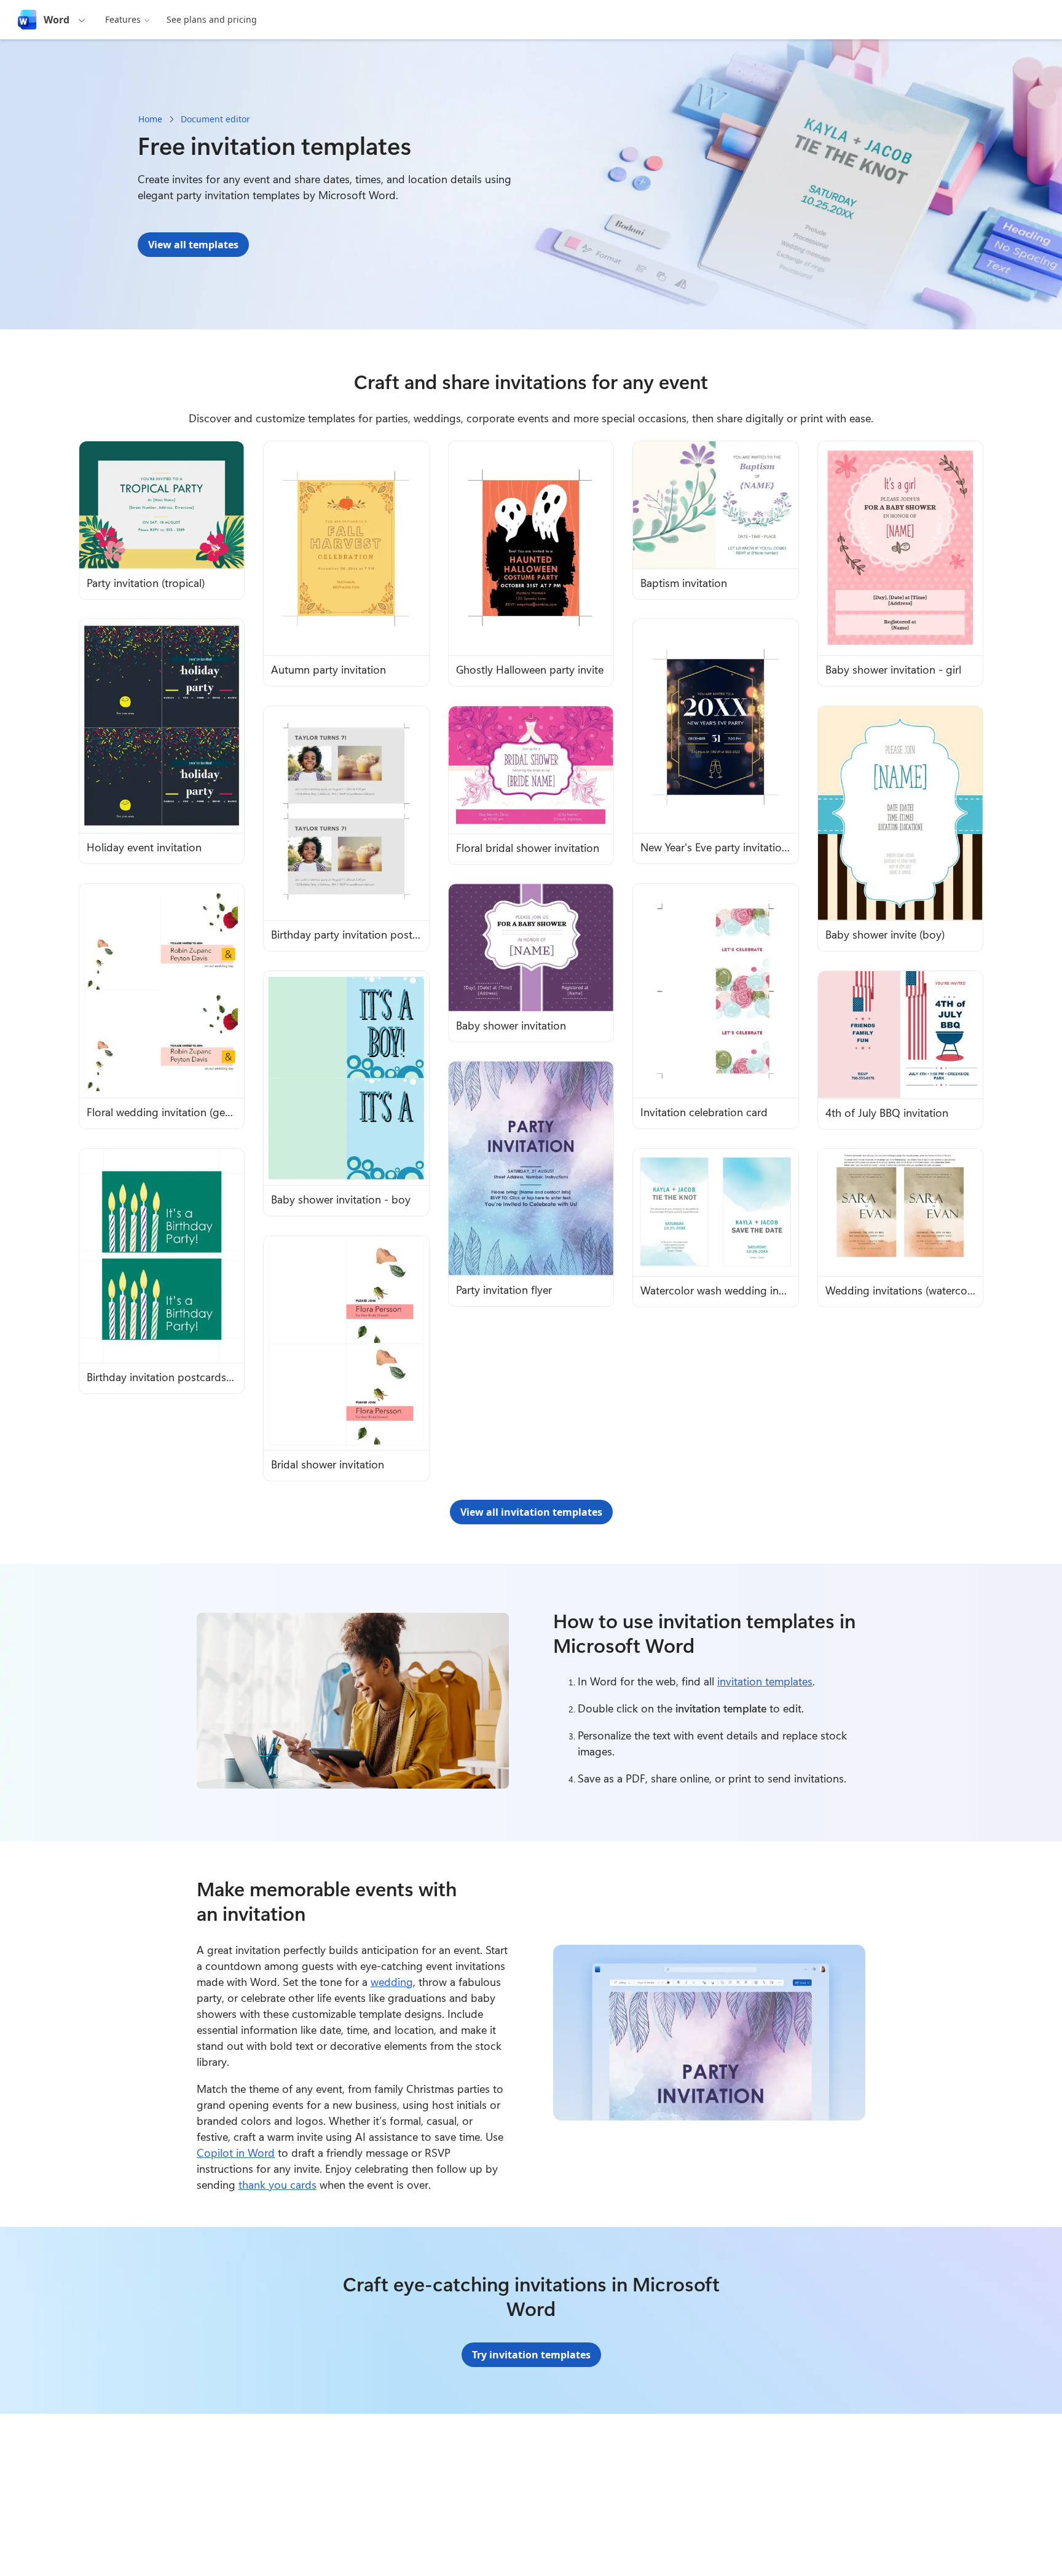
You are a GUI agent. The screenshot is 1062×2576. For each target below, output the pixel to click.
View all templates (193, 245)
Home (150, 119)
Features (123, 19)
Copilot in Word (236, 2153)
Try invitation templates (531, 2355)
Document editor (215, 119)
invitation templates (765, 1681)
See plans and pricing (212, 19)
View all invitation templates (531, 1512)
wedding (392, 1982)
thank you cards (277, 2184)
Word (57, 20)
